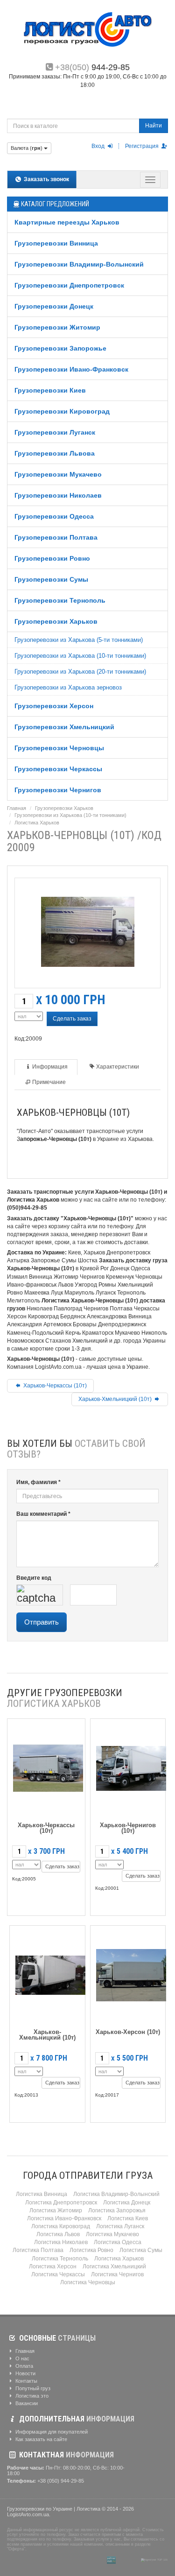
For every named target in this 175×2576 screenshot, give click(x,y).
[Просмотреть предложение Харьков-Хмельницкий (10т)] (50, 1973)
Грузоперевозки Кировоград (62, 411)
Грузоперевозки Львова (55, 453)
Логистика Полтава (38, 2250)
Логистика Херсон (53, 2266)
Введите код (34, 1578)
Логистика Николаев (61, 2242)
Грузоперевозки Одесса (54, 516)
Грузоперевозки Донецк (54, 306)
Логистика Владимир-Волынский (116, 2194)
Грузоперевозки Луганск (55, 432)
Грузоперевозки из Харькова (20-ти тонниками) (80, 672)
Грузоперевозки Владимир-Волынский (79, 264)
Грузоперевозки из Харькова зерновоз (68, 687)
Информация (50, 1067)
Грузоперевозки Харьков (56, 621)
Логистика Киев (128, 2218)
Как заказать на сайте (41, 2439)
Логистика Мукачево (112, 2234)
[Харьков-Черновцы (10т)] (88, 930)
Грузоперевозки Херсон (54, 706)
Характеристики (118, 1067)
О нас (22, 2358)
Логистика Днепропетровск (61, 2203)
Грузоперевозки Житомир (57, 327)
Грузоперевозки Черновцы (59, 748)
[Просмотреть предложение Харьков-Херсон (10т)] (131, 1973)
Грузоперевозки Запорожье (60, 348)
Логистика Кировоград (61, 2226)
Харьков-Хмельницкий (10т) (116, 1399)
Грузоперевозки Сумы (51, 579)
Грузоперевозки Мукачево (58, 474)
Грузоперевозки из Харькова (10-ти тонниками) (80, 656)
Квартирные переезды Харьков (67, 222)
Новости (25, 2373)
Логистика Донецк (127, 2203)
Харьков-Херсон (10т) (128, 2032)
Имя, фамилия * (38, 1482)
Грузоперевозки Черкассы (58, 769)
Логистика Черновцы (88, 2282)
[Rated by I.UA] (128, 2560)
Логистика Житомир (56, 2210)
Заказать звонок (46, 179)
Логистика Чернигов (117, 2274)
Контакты (26, 2381)
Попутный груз (32, 2388)
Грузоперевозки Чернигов (58, 790)
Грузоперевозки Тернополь (60, 600)
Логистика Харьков (37, 823)
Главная (17, 808)
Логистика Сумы (141, 2250)
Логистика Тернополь (60, 2259)
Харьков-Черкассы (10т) (54, 1386)
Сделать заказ (72, 1019)
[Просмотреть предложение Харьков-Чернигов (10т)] (131, 1766)
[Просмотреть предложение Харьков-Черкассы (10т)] (48, 1766)
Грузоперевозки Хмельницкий (64, 727)
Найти (154, 126)
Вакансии (26, 2403)
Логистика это (31, 2396)
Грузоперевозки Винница (56, 243)
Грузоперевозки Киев (50, 390)
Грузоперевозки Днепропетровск (69, 285)
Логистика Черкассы (58, 2274)
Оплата (24, 2366)
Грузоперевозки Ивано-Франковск (71, 369)
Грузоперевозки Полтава (56, 537)
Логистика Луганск (120, 2226)
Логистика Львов (58, 2234)
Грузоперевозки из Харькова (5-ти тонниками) (79, 640)
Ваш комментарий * (43, 1514)
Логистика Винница (42, 2194)
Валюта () (27, 148)
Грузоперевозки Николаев (58, 495)
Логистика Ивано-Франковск (64, 2218)
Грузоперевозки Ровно (52, 558)
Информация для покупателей (51, 2432)
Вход (99, 146)
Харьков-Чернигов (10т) (128, 1828)
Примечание (49, 1082)
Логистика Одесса (118, 2242)
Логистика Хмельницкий (114, 2266)
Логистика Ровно (91, 2250)
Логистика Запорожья (117, 2210)
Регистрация (143, 146)
